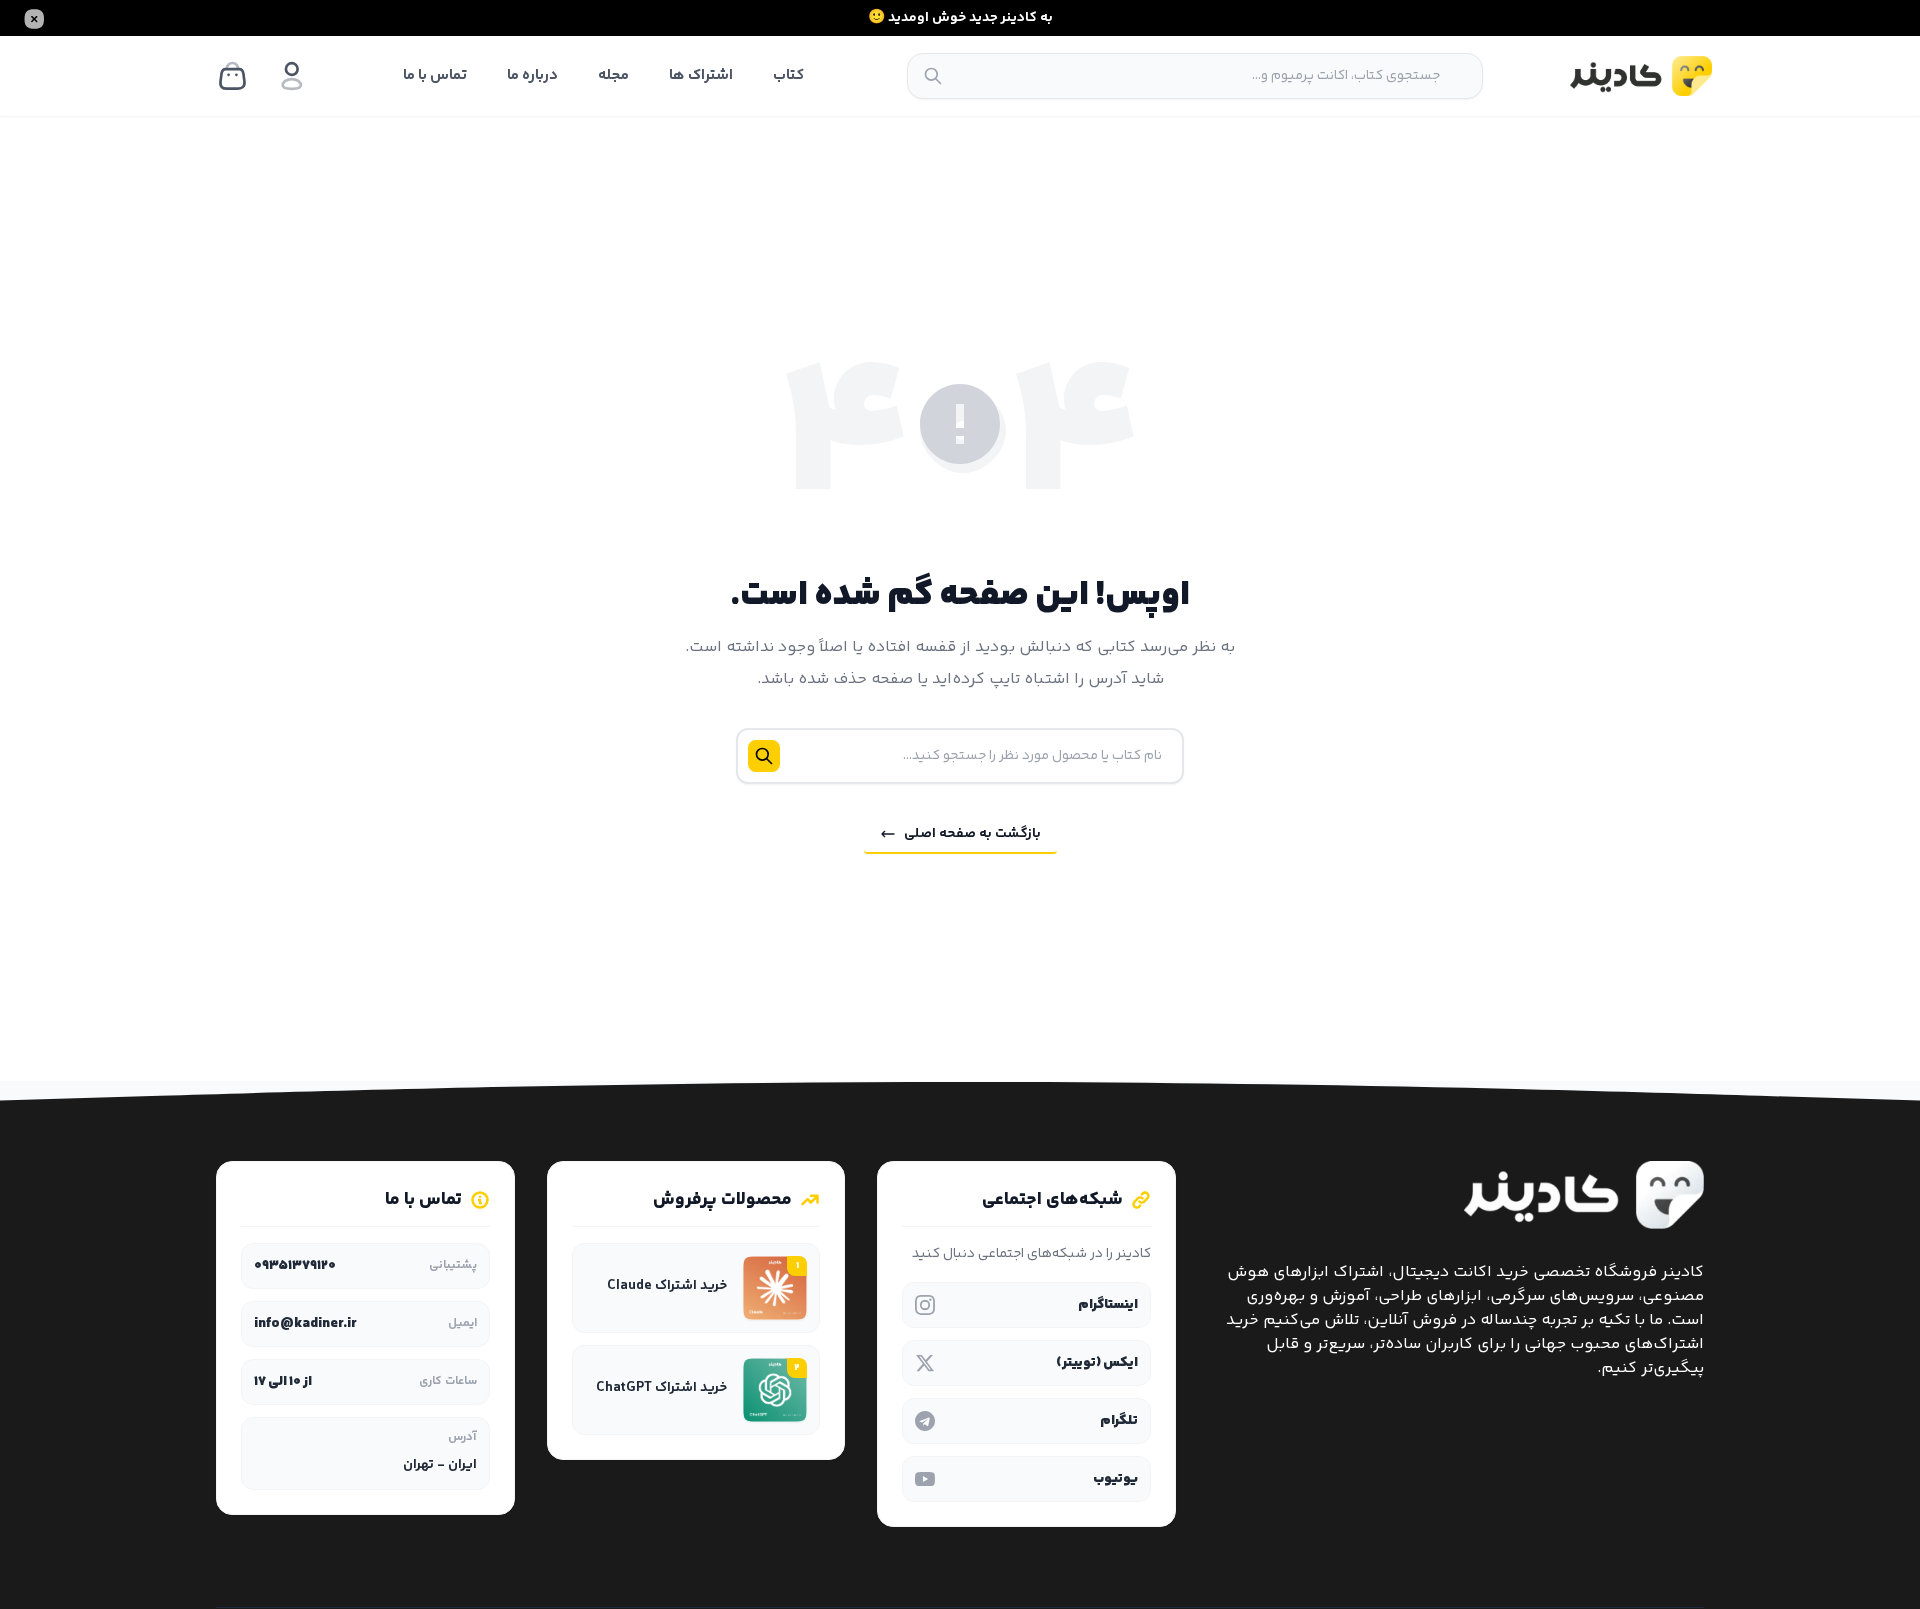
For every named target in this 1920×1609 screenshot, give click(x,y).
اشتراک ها (701, 75)
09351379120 (295, 1266)
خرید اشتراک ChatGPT (661, 1388)
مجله (613, 75)
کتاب (788, 75)
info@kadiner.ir (305, 1324)
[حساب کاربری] (292, 76)
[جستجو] (933, 76)
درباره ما (532, 75)
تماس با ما (435, 75)
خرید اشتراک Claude (665, 1286)
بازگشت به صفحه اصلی (972, 834)
